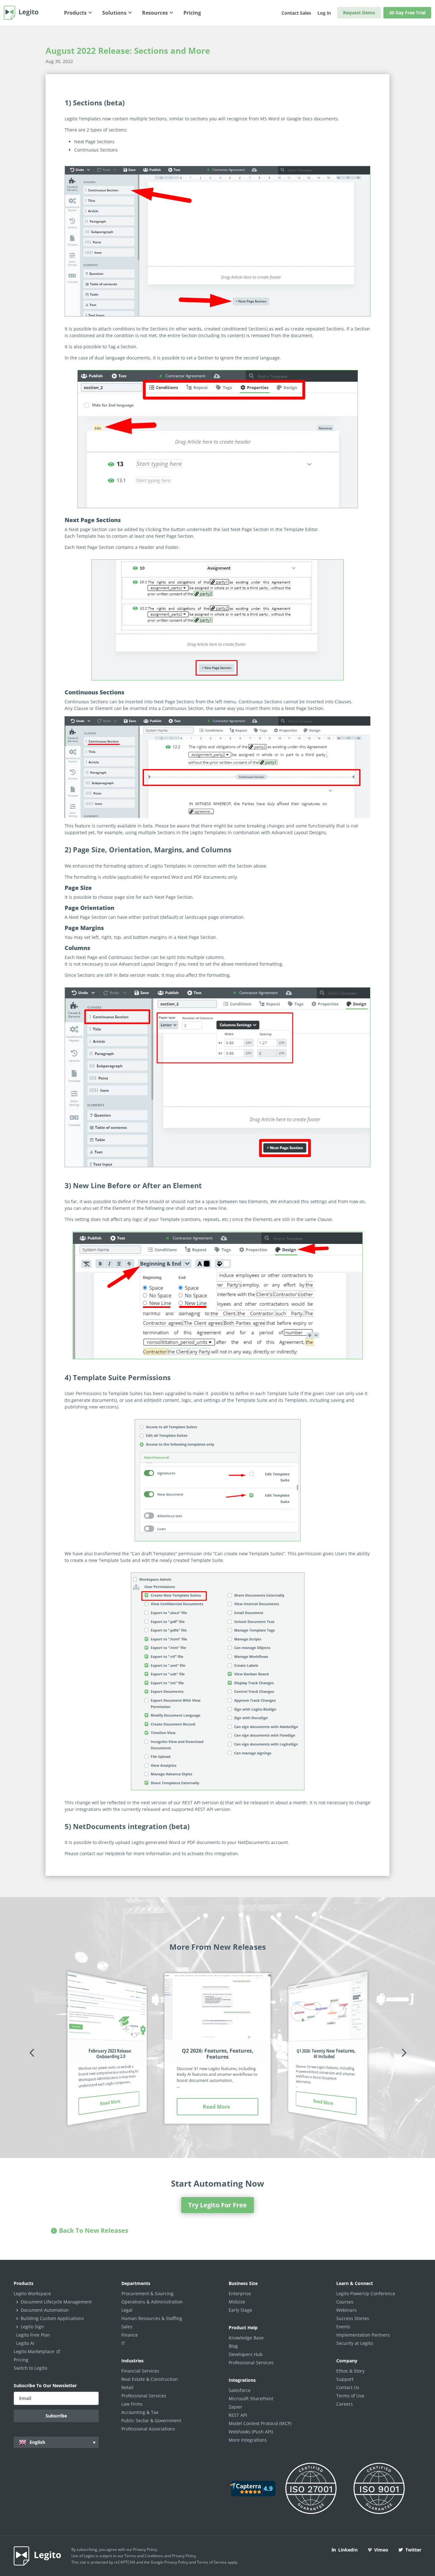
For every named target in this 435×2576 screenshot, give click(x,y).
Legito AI (25, 2343)
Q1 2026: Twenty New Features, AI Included (326, 2054)
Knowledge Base (246, 2338)
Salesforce (240, 2390)
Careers (345, 2404)
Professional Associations (148, 2429)
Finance (130, 2335)
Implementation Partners (363, 2335)
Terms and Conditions (144, 2556)
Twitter (413, 2550)
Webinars (346, 2310)
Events (343, 2327)
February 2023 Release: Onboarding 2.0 (110, 2054)
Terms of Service (212, 2562)
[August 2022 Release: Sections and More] (217, 241)
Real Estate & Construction (150, 2379)
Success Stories (353, 2318)
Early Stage (240, 2310)
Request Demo (359, 13)
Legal (127, 2310)
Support (345, 2379)
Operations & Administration (152, 2302)
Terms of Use (350, 2396)
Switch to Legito (30, 2368)
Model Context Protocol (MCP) (260, 2423)
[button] (32, 2052)
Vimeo (381, 2550)
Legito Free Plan (33, 2335)
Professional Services (144, 2396)
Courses (345, 2302)
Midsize (237, 2302)
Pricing (21, 2360)
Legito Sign (32, 2327)
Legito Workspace (32, 2293)
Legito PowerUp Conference (366, 2293)
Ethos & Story (350, 2371)
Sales (127, 2327)
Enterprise (240, 2293)
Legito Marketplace (35, 2351)
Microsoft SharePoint (251, 2399)
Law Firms (132, 2404)
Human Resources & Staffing (152, 2318)
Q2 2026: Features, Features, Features (218, 2054)
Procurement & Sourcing (147, 2293)
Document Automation (45, 2310)
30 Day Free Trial (407, 13)
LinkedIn (348, 2550)
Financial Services (140, 2371)
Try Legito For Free (217, 2205)
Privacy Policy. (184, 2556)
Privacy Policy (145, 2549)
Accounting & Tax (140, 2412)
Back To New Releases (94, 2230)
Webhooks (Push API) (251, 2432)
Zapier (235, 2407)
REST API (238, 2415)
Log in (324, 13)
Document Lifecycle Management (56, 2302)
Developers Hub (246, 2354)
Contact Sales (296, 13)
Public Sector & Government (151, 2420)
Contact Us (348, 2387)
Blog (233, 2346)
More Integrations (248, 2440)
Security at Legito (355, 2343)
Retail (127, 2387)
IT (123, 2343)
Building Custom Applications (52, 2318)
